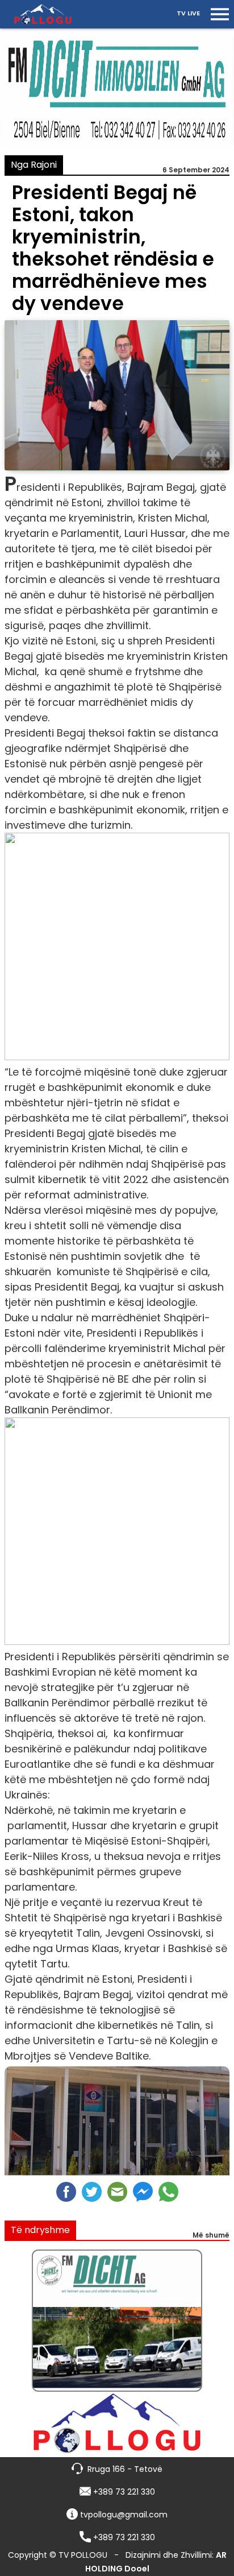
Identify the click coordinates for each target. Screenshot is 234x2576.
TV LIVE (188, 13)
